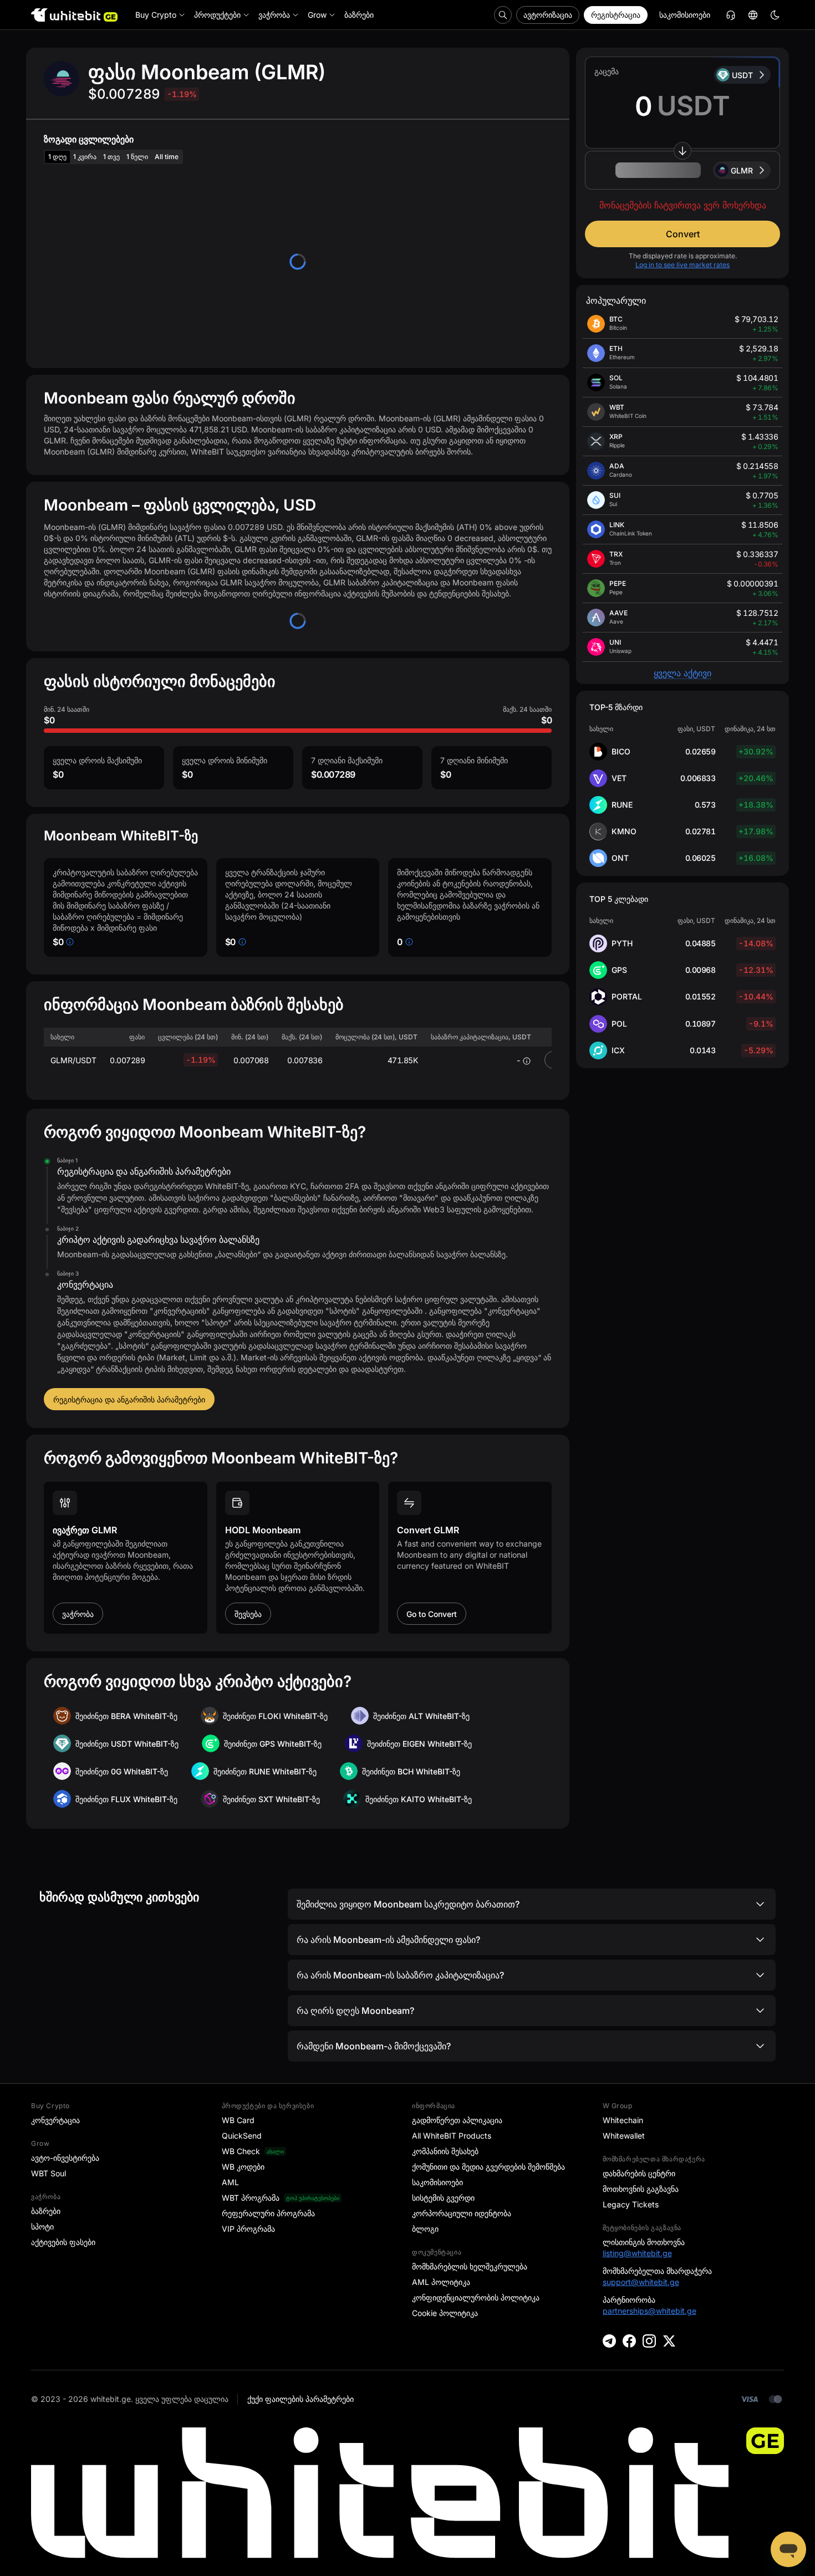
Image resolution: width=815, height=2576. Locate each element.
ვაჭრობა (78, 1614)
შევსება (248, 1614)
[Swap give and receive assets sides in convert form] (682, 151)
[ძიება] (503, 15)
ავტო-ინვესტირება (65, 2158)
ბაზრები (46, 2211)
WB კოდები (243, 2167)
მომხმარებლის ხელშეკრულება (470, 2266)
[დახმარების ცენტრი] (731, 15)
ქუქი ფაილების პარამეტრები (300, 2399)
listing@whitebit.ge (637, 2253)
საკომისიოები (685, 15)
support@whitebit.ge (641, 2282)
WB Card (238, 2120)
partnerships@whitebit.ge (650, 2311)
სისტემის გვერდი (443, 2198)
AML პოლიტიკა (441, 2282)
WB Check (241, 2151)
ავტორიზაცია (548, 15)
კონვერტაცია (55, 2120)
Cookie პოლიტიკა (445, 2313)
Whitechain (623, 2120)
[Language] (753, 15)
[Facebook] (629, 2341)
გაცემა (607, 71)
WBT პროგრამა (251, 2198)
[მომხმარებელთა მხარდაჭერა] (788, 2549)
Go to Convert (432, 1614)
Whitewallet (624, 2136)
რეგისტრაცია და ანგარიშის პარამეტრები (129, 1399)
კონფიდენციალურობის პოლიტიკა (476, 2297)
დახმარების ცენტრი (639, 2173)
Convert (683, 234)
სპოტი (42, 2226)
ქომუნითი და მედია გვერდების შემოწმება (488, 2167)
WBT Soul (49, 2173)
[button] (682, 170)
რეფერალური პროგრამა (268, 2213)
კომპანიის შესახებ (445, 2151)
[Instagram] (649, 2341)
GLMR (742, 170)
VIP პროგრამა (248, 2229)
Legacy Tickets (631, 2204)
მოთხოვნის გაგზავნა (641, 2189)
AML (230, 2182)
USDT (742, 75)
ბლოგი (425, 2229)
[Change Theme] (775, 15)
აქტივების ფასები (63, 2242)
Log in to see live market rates (682, 265)
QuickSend (242, 2136)
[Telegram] (609, 2341)
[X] (669, 2341)
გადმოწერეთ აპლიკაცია (457, 2120)
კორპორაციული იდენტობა (462, 2213)
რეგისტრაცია (616, 15)
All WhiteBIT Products (452, 2136)
